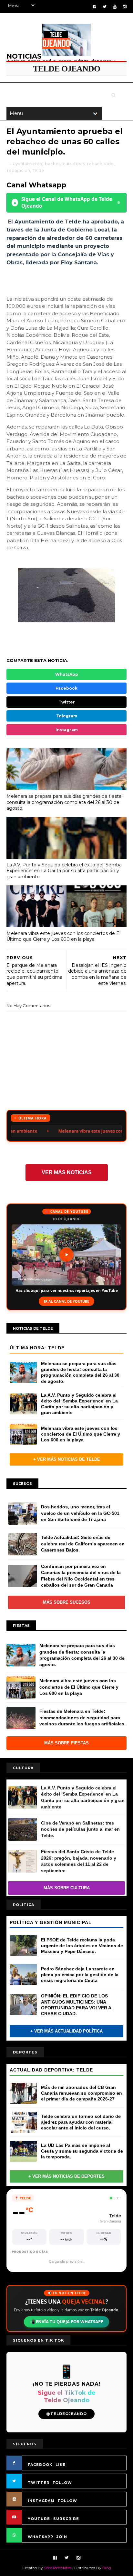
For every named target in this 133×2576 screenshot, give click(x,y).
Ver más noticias (67, 1172)
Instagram (67, 730)
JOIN (62, 2537)
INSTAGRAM (41, 2501)
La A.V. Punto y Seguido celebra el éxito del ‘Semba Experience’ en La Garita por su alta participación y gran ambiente (64, 871)
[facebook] (94, 7)
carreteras (74, 164)
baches (53, 164)
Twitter (67, 702)
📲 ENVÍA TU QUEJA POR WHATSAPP (66, 2322)
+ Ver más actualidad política (66, 2031)
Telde (38, 170)
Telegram (67, 716)
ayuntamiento (28, 164)
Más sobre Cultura (67, 1888)
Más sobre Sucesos (67, 1602)
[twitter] (105, 7)
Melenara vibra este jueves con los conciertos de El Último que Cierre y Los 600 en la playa (63, 936)
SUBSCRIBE (66, 2519)
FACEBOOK (40, 2465)
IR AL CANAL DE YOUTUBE (66, 1301)
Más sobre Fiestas (66, 1743)
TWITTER (39, 2483)
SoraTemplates (58, 2568)
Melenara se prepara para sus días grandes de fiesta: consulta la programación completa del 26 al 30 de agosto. (64, 802)
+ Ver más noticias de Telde (67, 1459)
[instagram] (125, 7)
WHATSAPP (41, 2537)
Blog (107, 2568)
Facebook (66, 688)
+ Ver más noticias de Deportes (66, 2176)
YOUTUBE (39, 2519)
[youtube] (115, 7)
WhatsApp (67, 674)
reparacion (19, 170)
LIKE (61, 2465)
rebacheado (100, 164)
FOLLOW (62, 2483)
